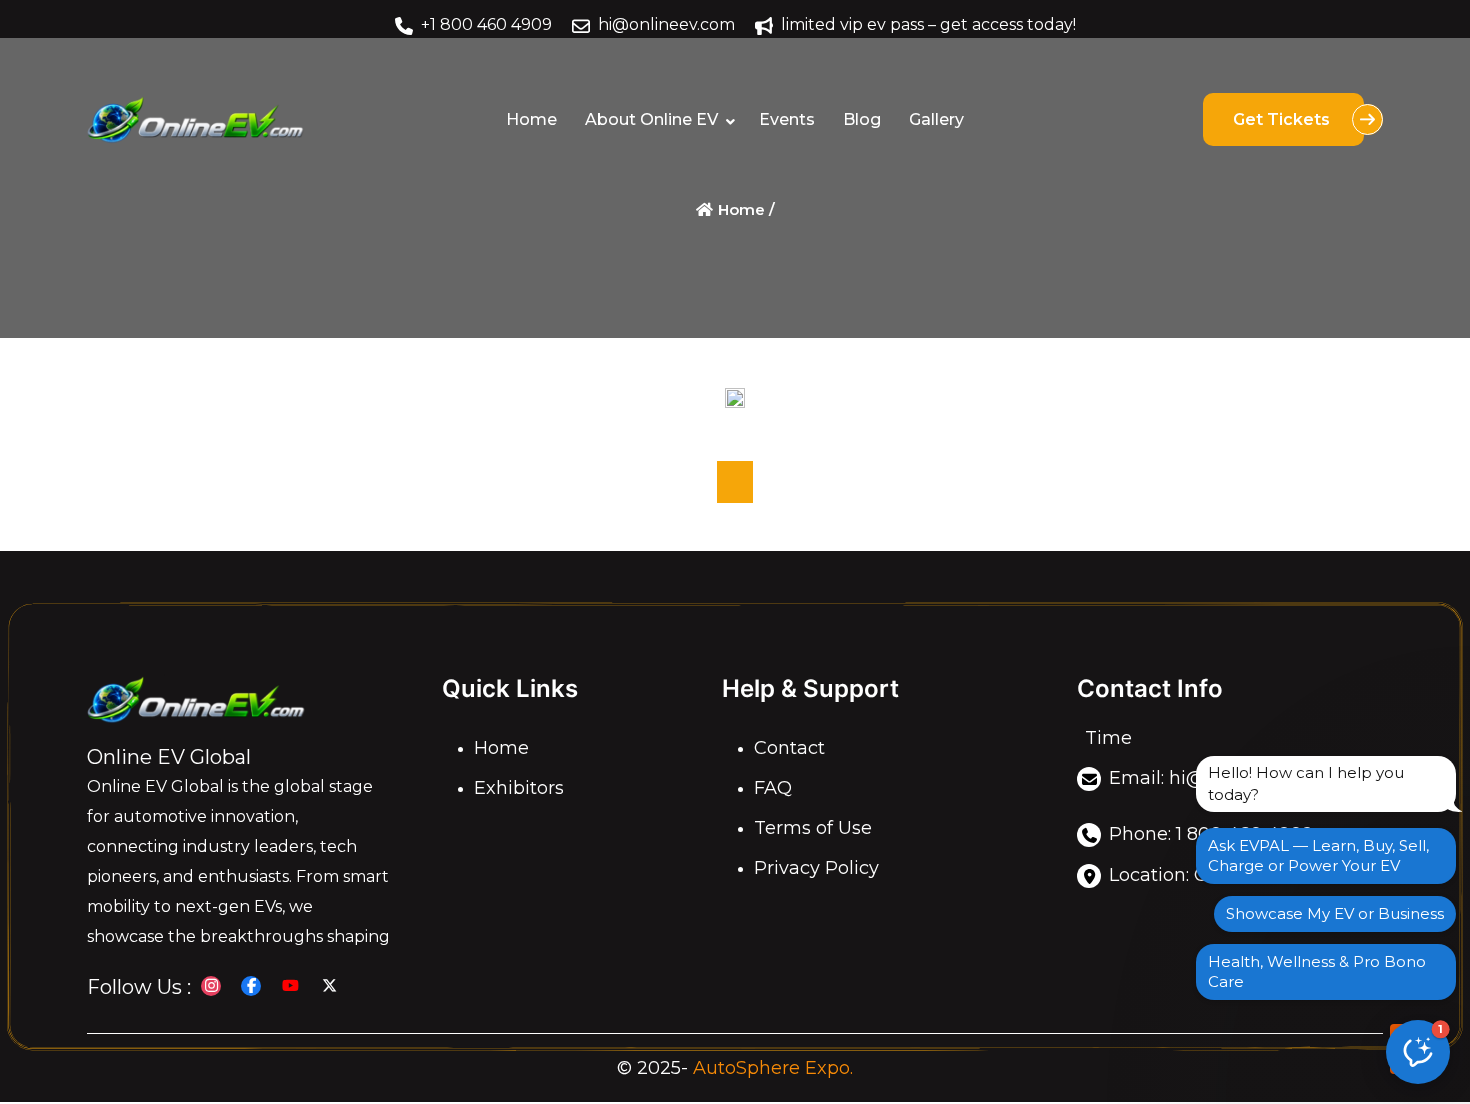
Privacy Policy (816, 868)
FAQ (773, 788)
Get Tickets (1283, 119)
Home (531, 119)
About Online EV (651, 119)
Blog (862, 119)
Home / (744, 209)
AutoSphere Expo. (773, 1068)
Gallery (936, 119)
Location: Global (1180, 875)
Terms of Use (813, 828)
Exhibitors (519, 788)
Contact (789, 748)
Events (787, 119)
